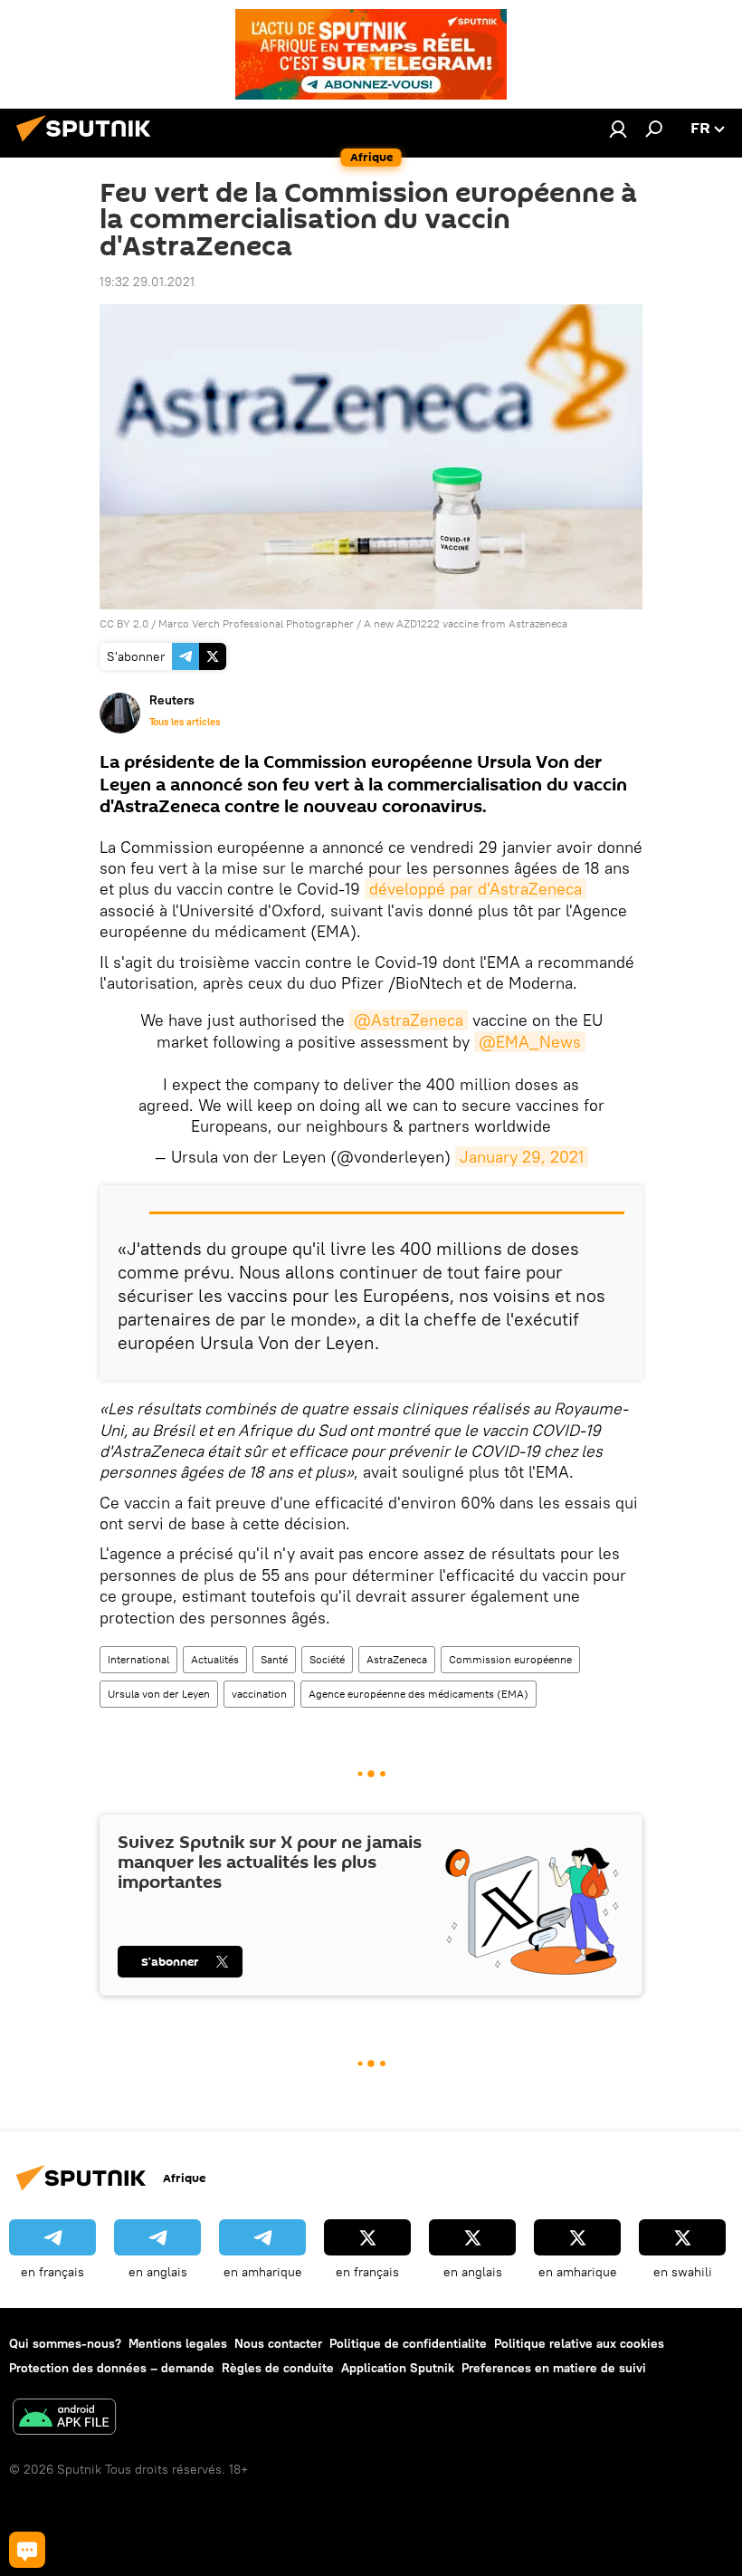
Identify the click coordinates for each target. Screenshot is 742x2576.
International (138, 1659)
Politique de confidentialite (408, 2343)
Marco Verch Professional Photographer (256, 623)
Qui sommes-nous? (65, 2343)
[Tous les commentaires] (27, 2550)
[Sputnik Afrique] (89, 144)
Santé (274, 1659)
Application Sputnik (398, 2368)
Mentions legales (178, 2343)
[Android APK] (64, 2419)
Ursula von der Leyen (159, 1694)
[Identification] (618, 129)
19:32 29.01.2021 (147, 282)
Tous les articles (185, 722)
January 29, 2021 (522, 1157)
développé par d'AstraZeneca (476, 889)
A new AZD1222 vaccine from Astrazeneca (466, 623)
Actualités (215, 1659)
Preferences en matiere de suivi (554, 2368)
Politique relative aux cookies (579, 2343)
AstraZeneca (397, 1659)
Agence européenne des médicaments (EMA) (419, 1694)
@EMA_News (530, 1042)
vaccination (259, 1694)
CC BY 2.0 (124, 623)
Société (327, 1659)
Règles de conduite (278, 2368)
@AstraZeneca (409, 1020)
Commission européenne (510, 1659)
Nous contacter (278, 2343)
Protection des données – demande (112, 2368)
